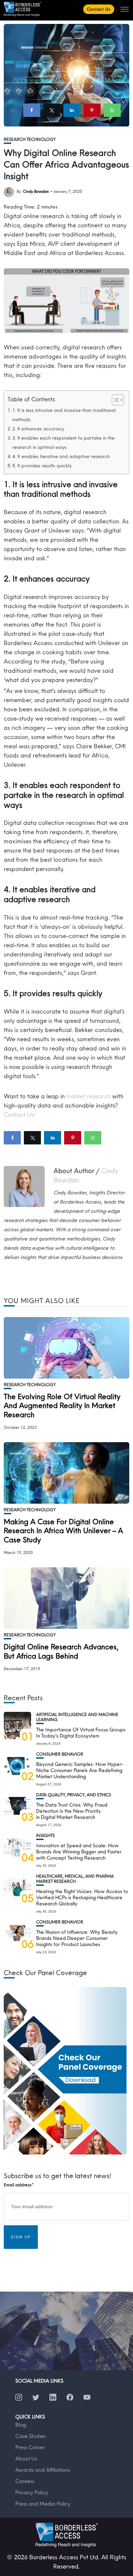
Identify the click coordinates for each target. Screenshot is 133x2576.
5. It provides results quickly (42, 466)
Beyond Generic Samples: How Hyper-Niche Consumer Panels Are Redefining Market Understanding (80, 1770)
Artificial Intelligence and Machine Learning (77, 1717)
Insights (46, 1835)
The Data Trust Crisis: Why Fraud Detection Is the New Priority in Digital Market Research (72, 1811)
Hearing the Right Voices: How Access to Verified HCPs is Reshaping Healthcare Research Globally (82, 1897)
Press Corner (30, 2447)
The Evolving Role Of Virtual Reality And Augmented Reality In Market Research (62, 1405)
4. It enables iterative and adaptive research (61, 456)
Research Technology (30, 139)
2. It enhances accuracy (38, 429)
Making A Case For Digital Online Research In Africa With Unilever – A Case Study (63, 1531)
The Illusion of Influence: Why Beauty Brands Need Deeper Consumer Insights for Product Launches (77, 1938)
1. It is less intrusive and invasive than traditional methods (64, 415)
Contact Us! (19, 1115)
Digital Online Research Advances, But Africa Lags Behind (61, 1651)
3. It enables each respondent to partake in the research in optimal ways (63, 442)
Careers (25, 2481)
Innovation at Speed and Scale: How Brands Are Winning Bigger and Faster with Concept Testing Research (79, 1851)
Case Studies (31, 2436)
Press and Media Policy (43, 2504)
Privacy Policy (32, 2492)
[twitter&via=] (52, 110)
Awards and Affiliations (43, 2470)
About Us (26, 2458)
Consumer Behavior (60, 1754)
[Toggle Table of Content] (114, 400)
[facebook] (32, 110)
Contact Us (99, 9)
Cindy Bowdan (36, 191)
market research (88, 1096)
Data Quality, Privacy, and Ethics (74, 1795)
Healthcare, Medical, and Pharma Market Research (75, 1879)
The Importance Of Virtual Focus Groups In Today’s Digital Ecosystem (81, 1733)
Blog (21, 2425)
